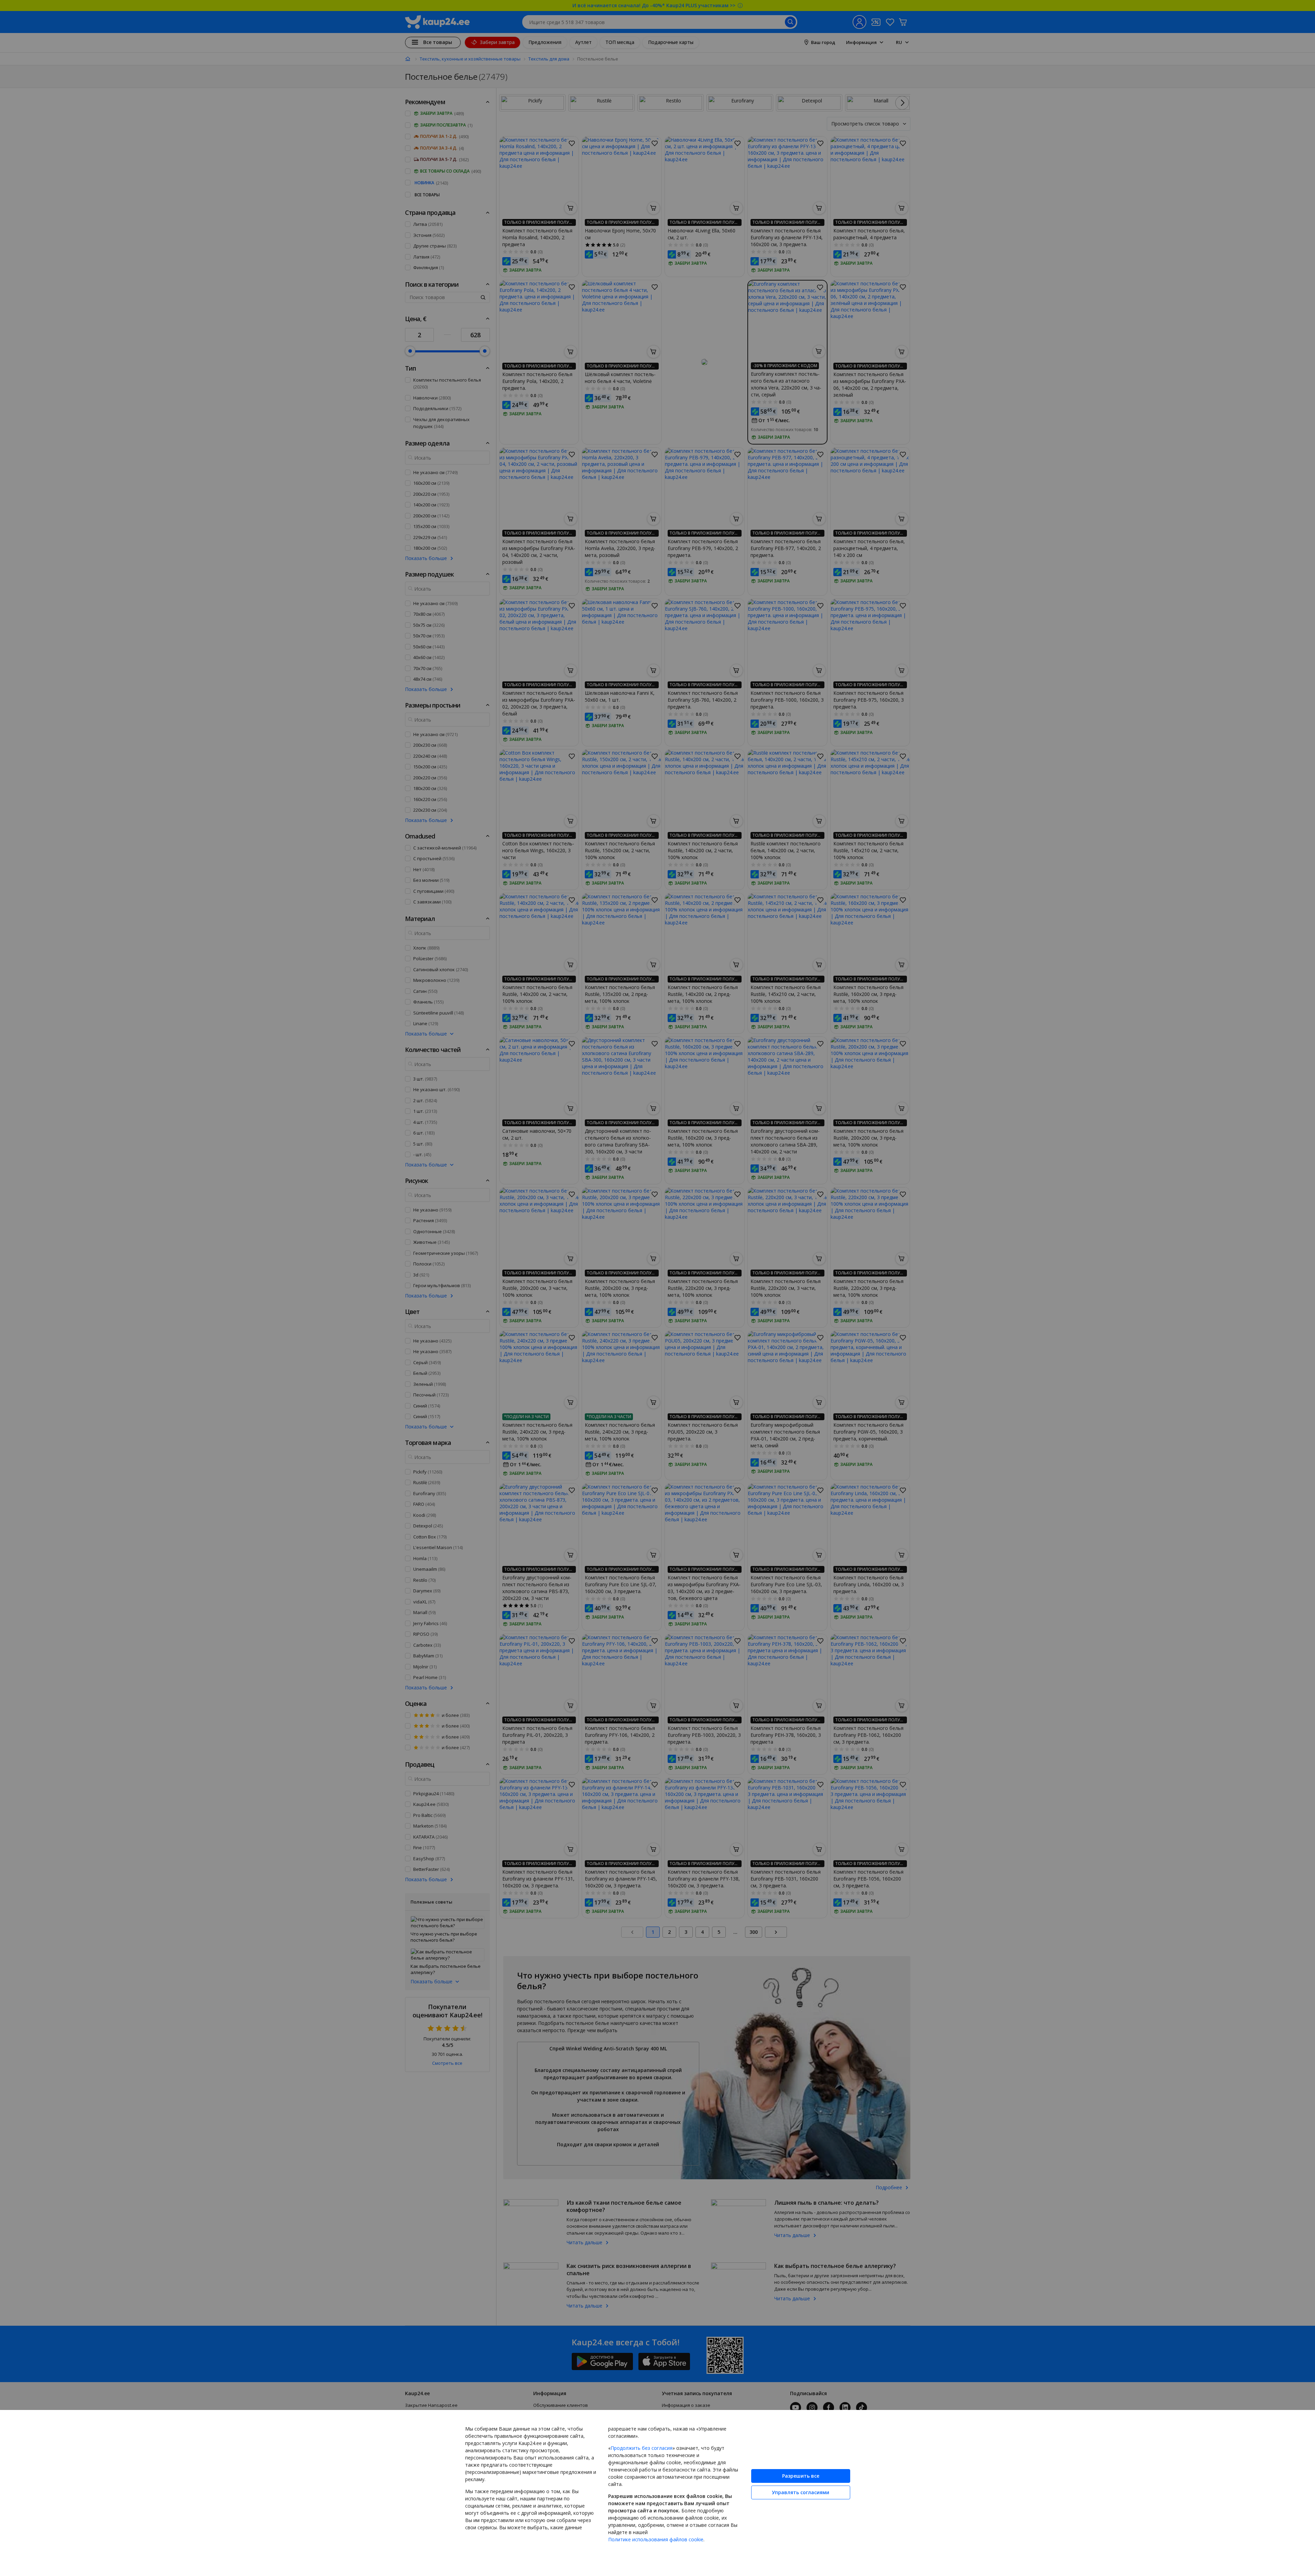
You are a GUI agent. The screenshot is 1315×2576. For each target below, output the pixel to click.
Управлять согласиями (801, 2492)
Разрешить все (801, 2476)
